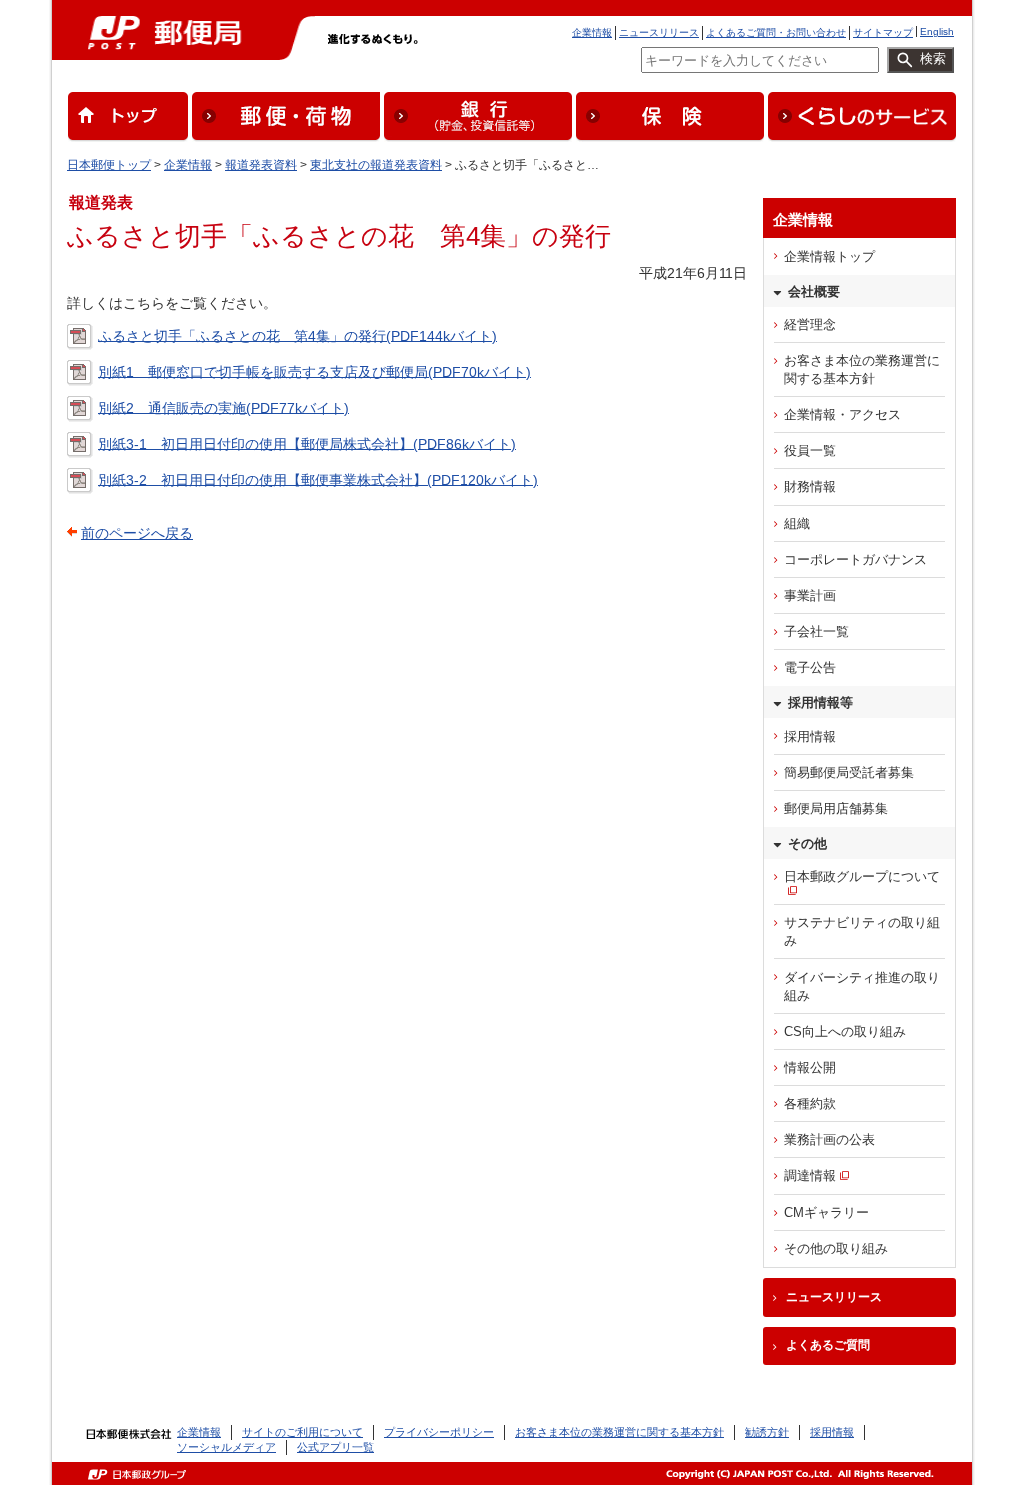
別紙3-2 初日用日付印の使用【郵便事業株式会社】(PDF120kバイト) (318, 479)
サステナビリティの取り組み (862, 931)
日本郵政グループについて (862, 876)
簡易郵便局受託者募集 (849, 772)
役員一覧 (810, 450)
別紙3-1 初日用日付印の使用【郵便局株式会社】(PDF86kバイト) (307, 443)
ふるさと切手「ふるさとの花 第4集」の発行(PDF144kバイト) (297, 335)
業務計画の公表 (829, 1139)
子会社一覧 (816, 631)
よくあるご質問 (828, 1345)
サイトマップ (883, 32)
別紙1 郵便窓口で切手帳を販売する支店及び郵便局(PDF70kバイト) (314, 371)
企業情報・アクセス (842, 414)
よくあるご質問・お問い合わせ (776, 32)
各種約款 (810, 1103)
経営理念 (810, 324)
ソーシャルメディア (226, 1447)
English (937, 31)
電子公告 (810, 667)
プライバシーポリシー (439, 1432)
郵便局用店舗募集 (836, 808)
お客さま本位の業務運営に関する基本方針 (862, 369)
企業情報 (592, 32)
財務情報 (810, 486)
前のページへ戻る (137, 533)
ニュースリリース (659, 32)
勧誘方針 (767, 1432)
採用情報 (810, 736)
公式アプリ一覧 (335, 1447)
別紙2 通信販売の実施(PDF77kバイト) (223, 407)
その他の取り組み (836, 1248)
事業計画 (810, 595)
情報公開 (810, 1067)
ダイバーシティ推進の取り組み (862, 986)
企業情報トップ (829, 256)
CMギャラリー (826, 1212)
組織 (797, 523)
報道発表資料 (261, 165)
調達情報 (810, 1175)
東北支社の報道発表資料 (376, 165)
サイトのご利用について (302, 1432)
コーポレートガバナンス (855, 559)
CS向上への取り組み (845, 1031)
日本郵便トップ (109, 165)
